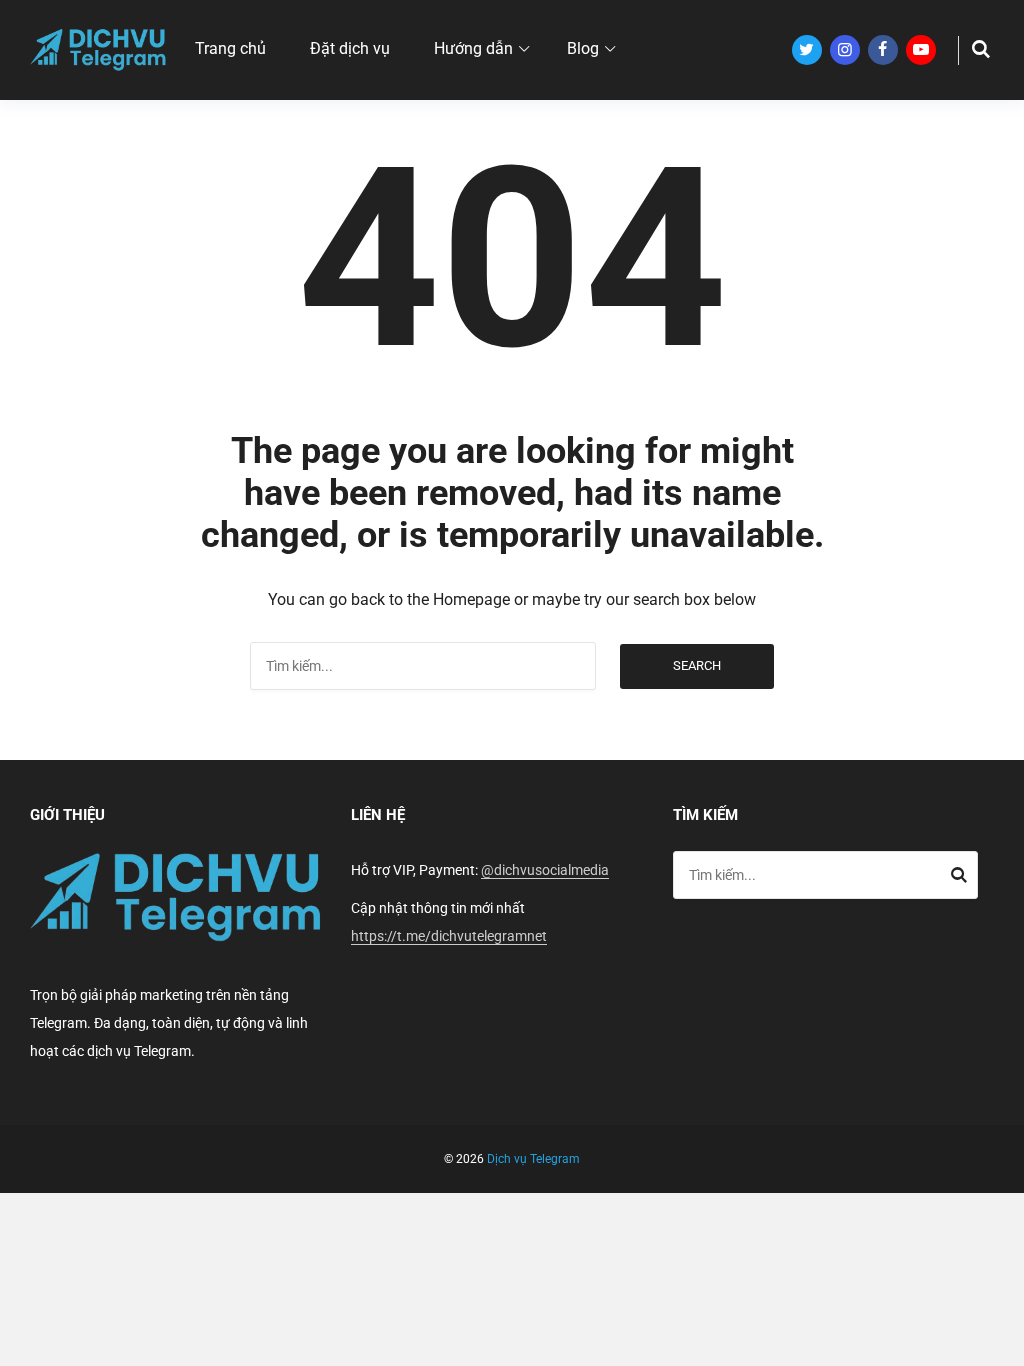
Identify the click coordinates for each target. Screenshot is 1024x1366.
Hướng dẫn (473, 48)
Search (697, 665)
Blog (583, 48)
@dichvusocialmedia (545, 870)
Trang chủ (230, 48)
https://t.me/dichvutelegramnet (449, 936)
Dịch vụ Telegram (533, 1159)
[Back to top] (1004, 1346)
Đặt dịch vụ (350, 48)
